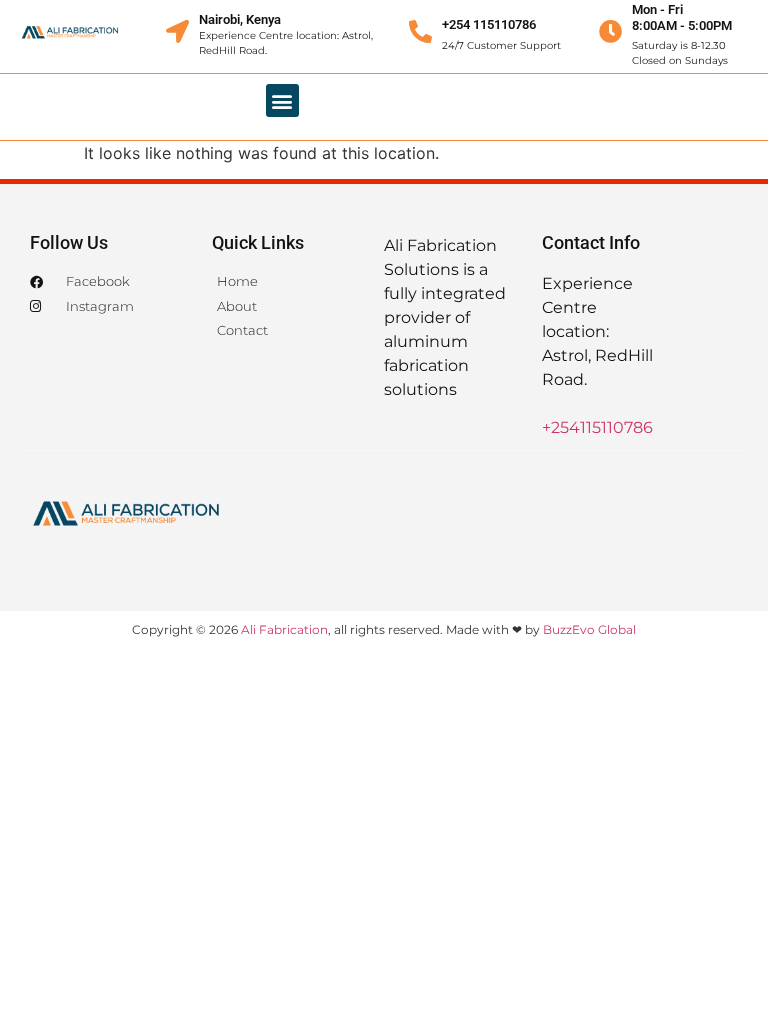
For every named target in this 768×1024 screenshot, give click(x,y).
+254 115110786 (489, 24)
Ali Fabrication (284, 629)
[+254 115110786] (420, 31)
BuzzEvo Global (589, 629)
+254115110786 (597, 427)
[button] (282, 100)
